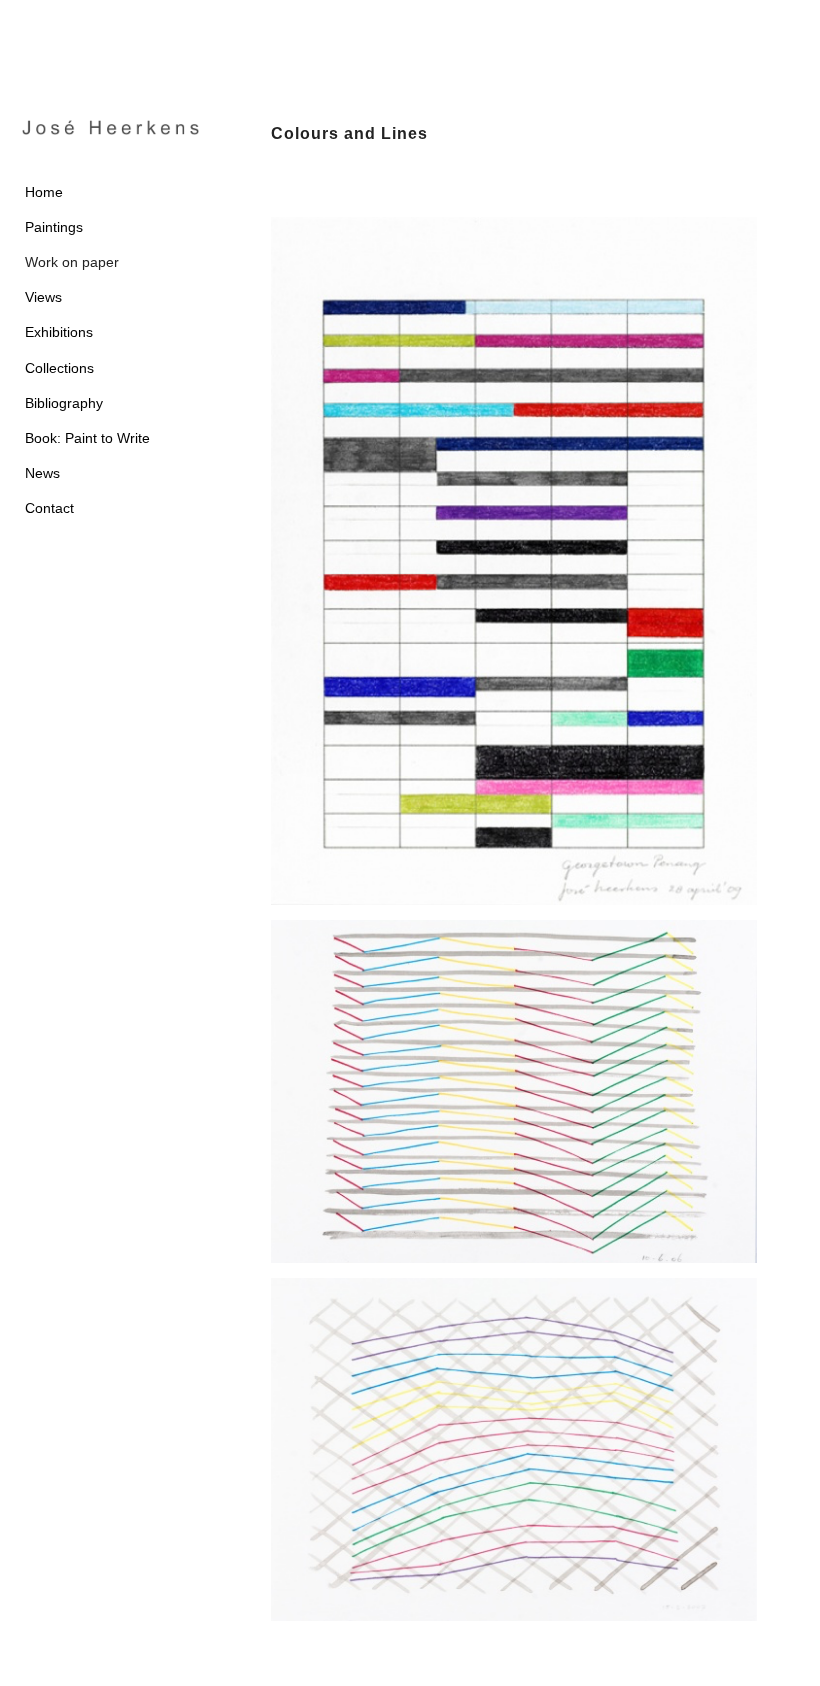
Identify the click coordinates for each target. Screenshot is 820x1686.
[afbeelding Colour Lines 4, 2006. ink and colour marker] (529, 1457)
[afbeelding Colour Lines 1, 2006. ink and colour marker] (529, 1099)
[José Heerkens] (110, 127)
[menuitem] (110, 192)
